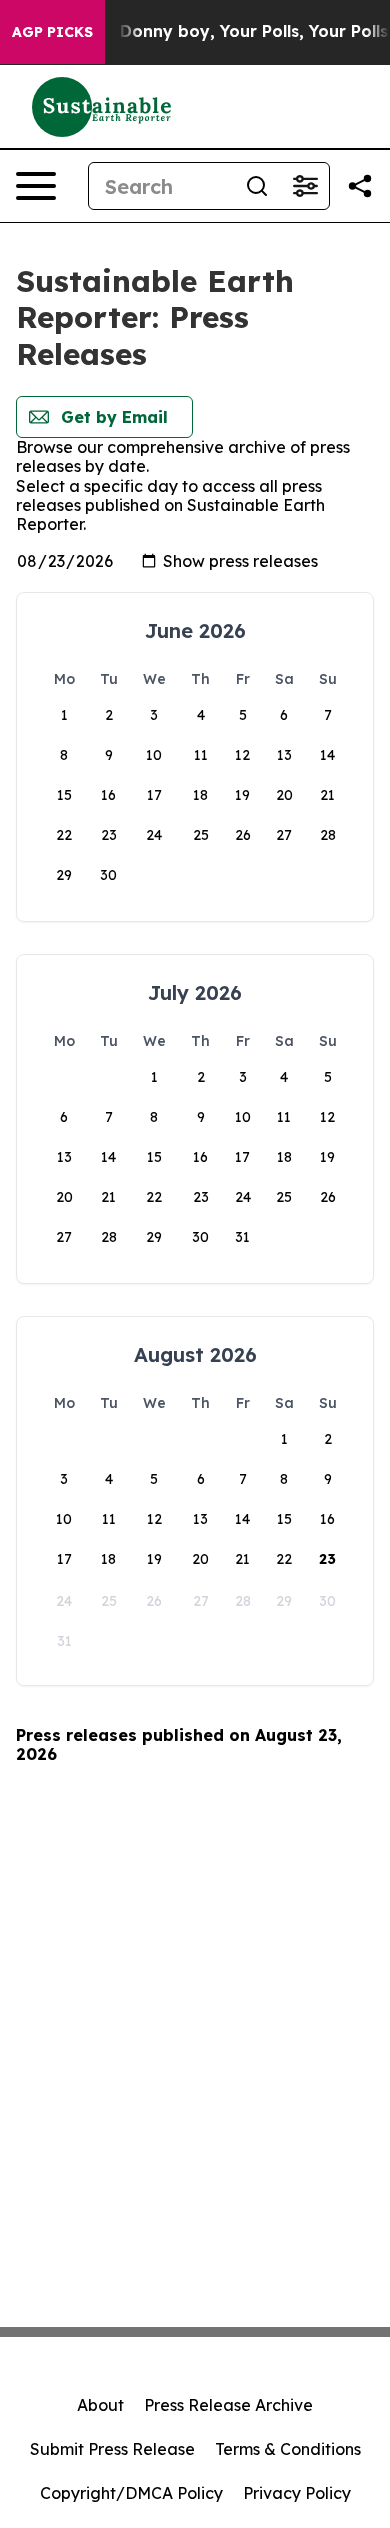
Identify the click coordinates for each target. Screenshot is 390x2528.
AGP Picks (52, 32)
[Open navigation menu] (36, 186)
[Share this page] (360, 186)
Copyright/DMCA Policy (131, 2493)
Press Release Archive (228, 2405)
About (100, 2405)
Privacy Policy (297, 2493)
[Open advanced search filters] (305, 186)
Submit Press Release (112, 2449)
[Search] (257, 186)
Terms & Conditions (288, 2449)
